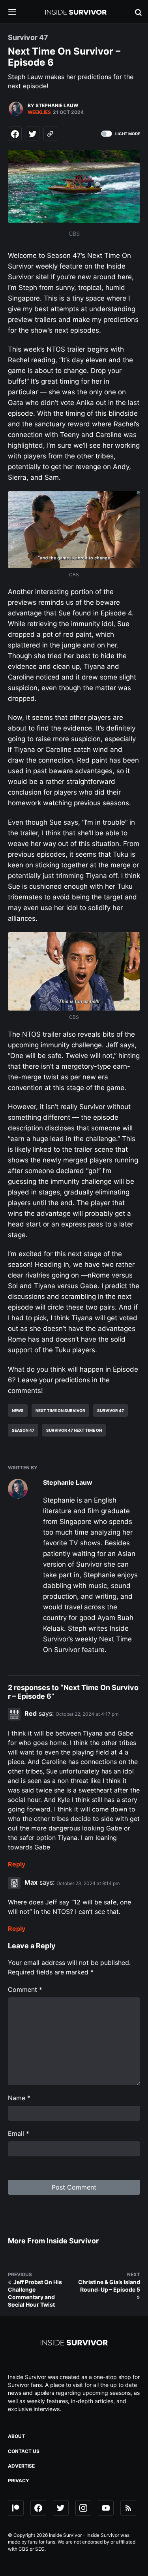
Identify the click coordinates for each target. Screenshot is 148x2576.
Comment (25, 1989)
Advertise (21, 2466)
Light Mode (128, 134)
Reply (17, 1864)
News (18, 1410)
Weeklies (39, 112)
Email (19, 2133)
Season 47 (23, 1430)
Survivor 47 (111, 1410)
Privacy (19, 2480)
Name (19, 2098)
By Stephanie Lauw (53, 105)
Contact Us (24, 2451)
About (16, 2436)
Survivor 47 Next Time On (74, 1430)
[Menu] (18, 12)
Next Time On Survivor (60, 1410)
